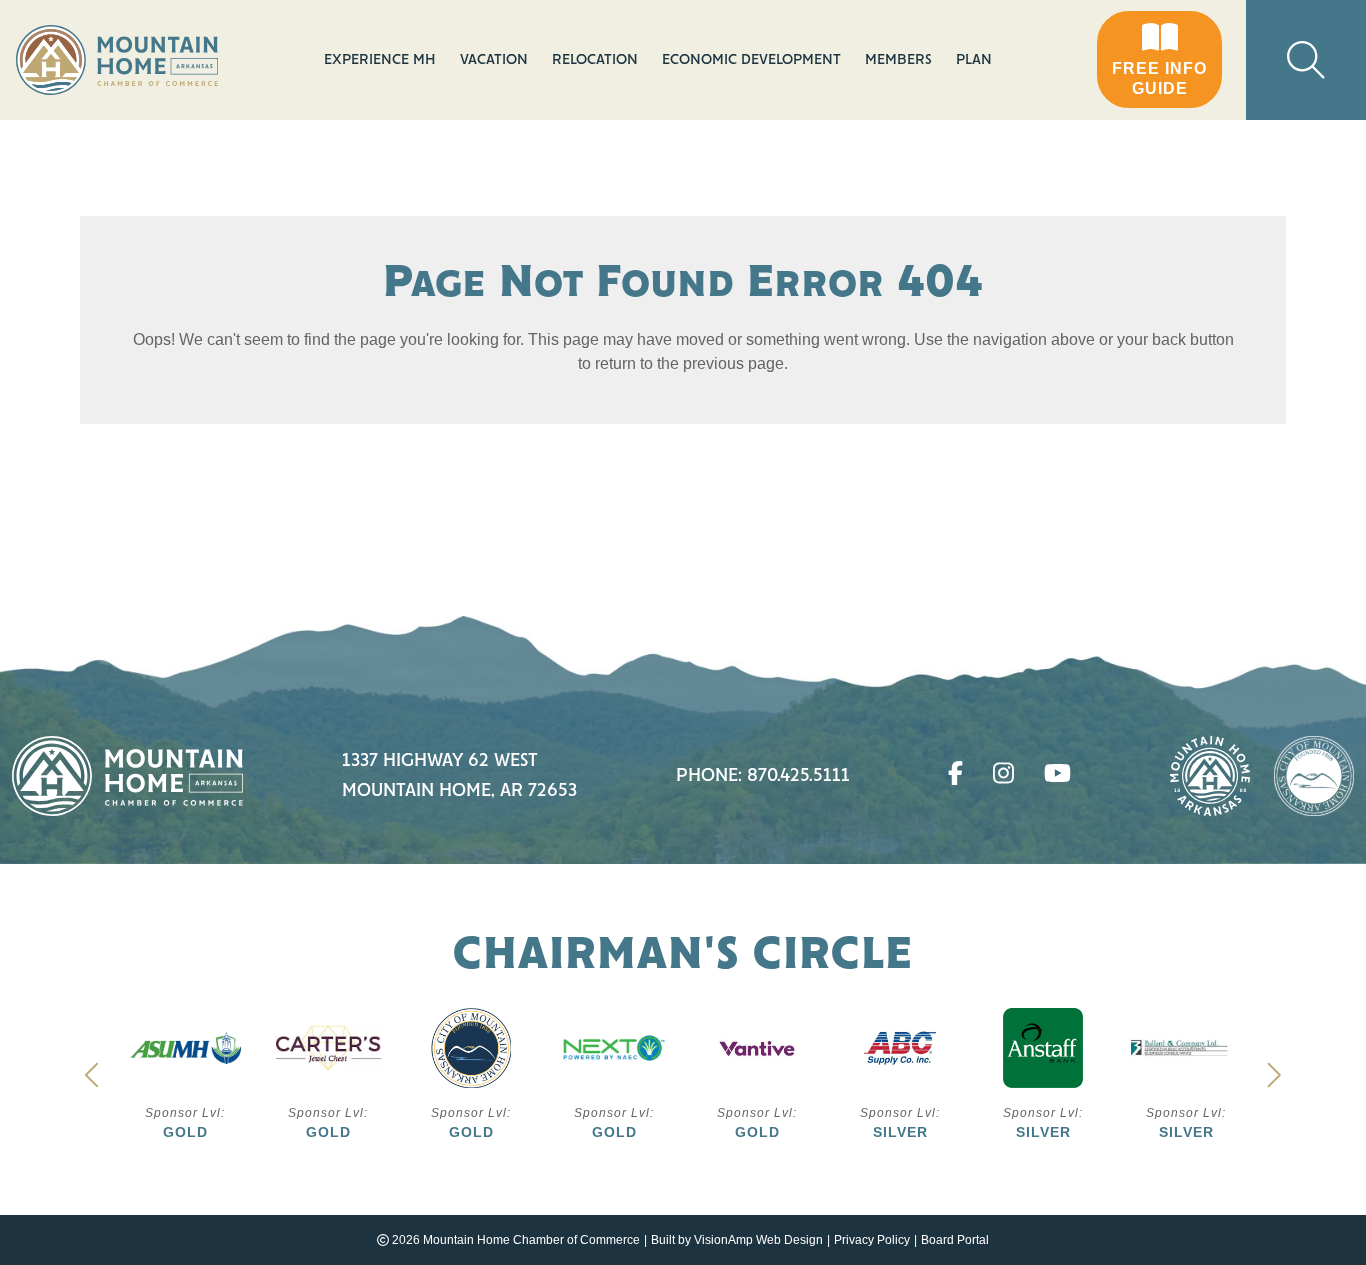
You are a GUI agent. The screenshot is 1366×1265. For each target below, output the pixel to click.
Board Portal (955, 1240)
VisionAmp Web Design (758, 1240)
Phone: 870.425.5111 (763, 776)
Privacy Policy (872, 1240)
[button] (1159, 60)
